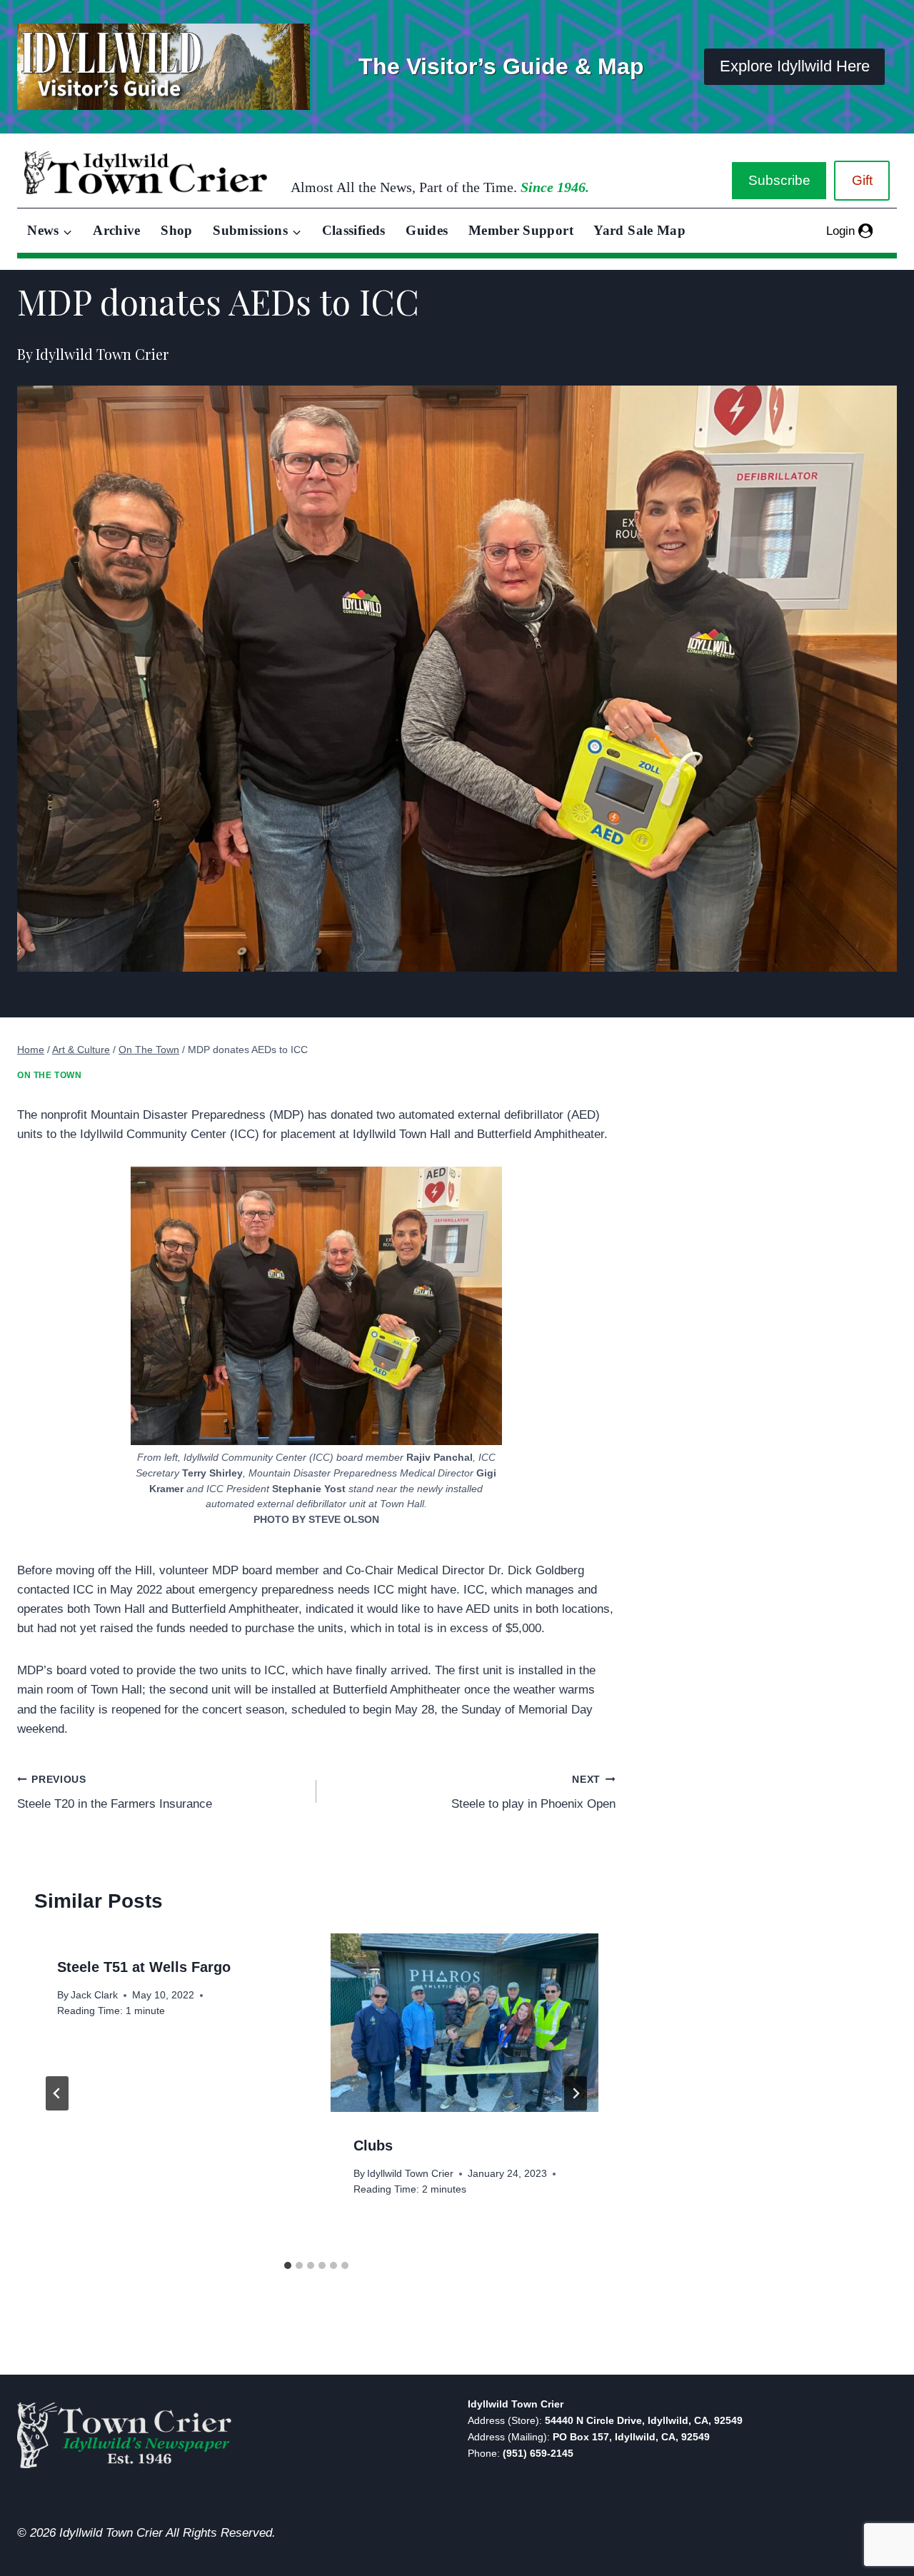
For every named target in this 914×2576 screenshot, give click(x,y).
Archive (117, 230)
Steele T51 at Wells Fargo (144, 1967)
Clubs (373, 2145)
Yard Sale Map (639, 230)
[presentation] (464, 2023)
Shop (176, 230)
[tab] (288, 2265)
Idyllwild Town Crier (410, 2174)
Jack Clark (94, 1995)
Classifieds (354, 230)
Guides (427, 230)
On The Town (50, 1075)
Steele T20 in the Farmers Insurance (115, 1793)
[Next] (576, 2093)
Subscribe (779, 180)
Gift (862, 180)
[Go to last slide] (57, 2093)
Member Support (521, 230)
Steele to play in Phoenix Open (533, 1793)
